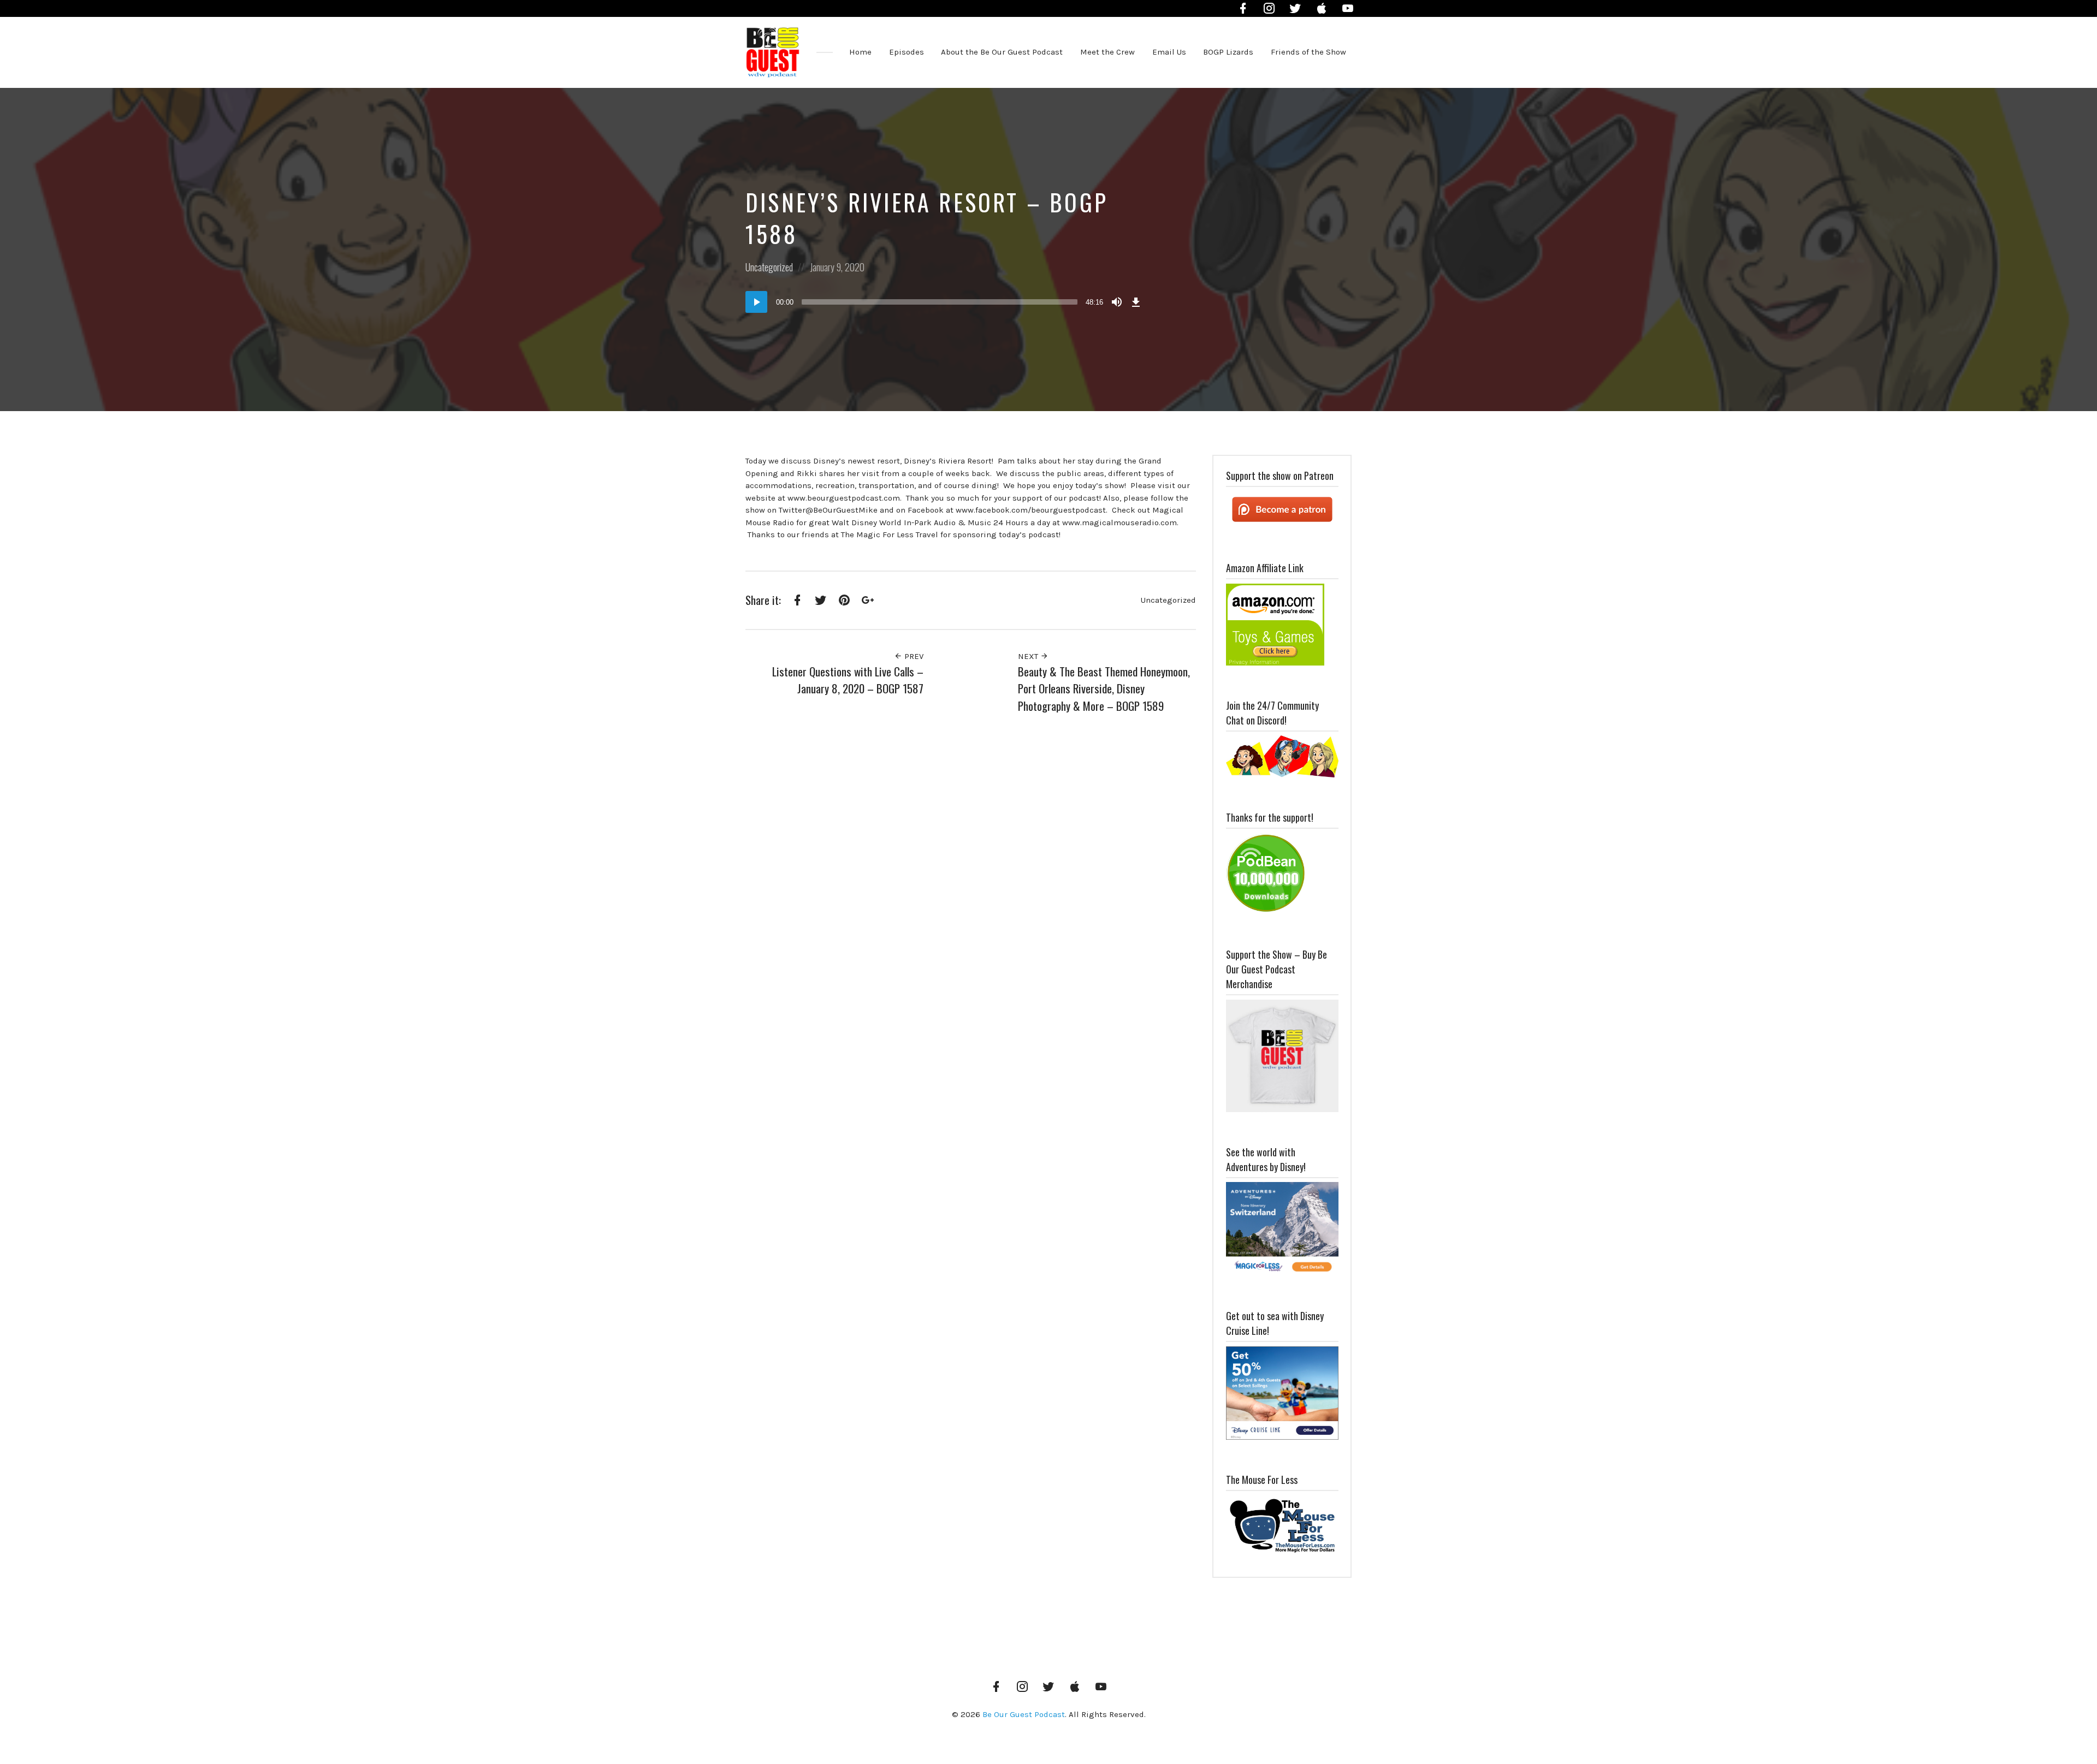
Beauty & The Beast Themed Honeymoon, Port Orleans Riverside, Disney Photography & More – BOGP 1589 (1104, 688)
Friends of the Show (1308, 52)
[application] (945, 302)
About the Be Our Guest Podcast (1002, 52)
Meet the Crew (1107, 52)
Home (860, 52)
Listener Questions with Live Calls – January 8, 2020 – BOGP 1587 (848, 680)
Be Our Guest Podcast (1024, 1714)
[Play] (756, 302)
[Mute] (1117, 302)
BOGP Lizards (1228, 52)
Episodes (907, 52)
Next (1029, 656)
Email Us (1169, 52)
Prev (913, 656)
